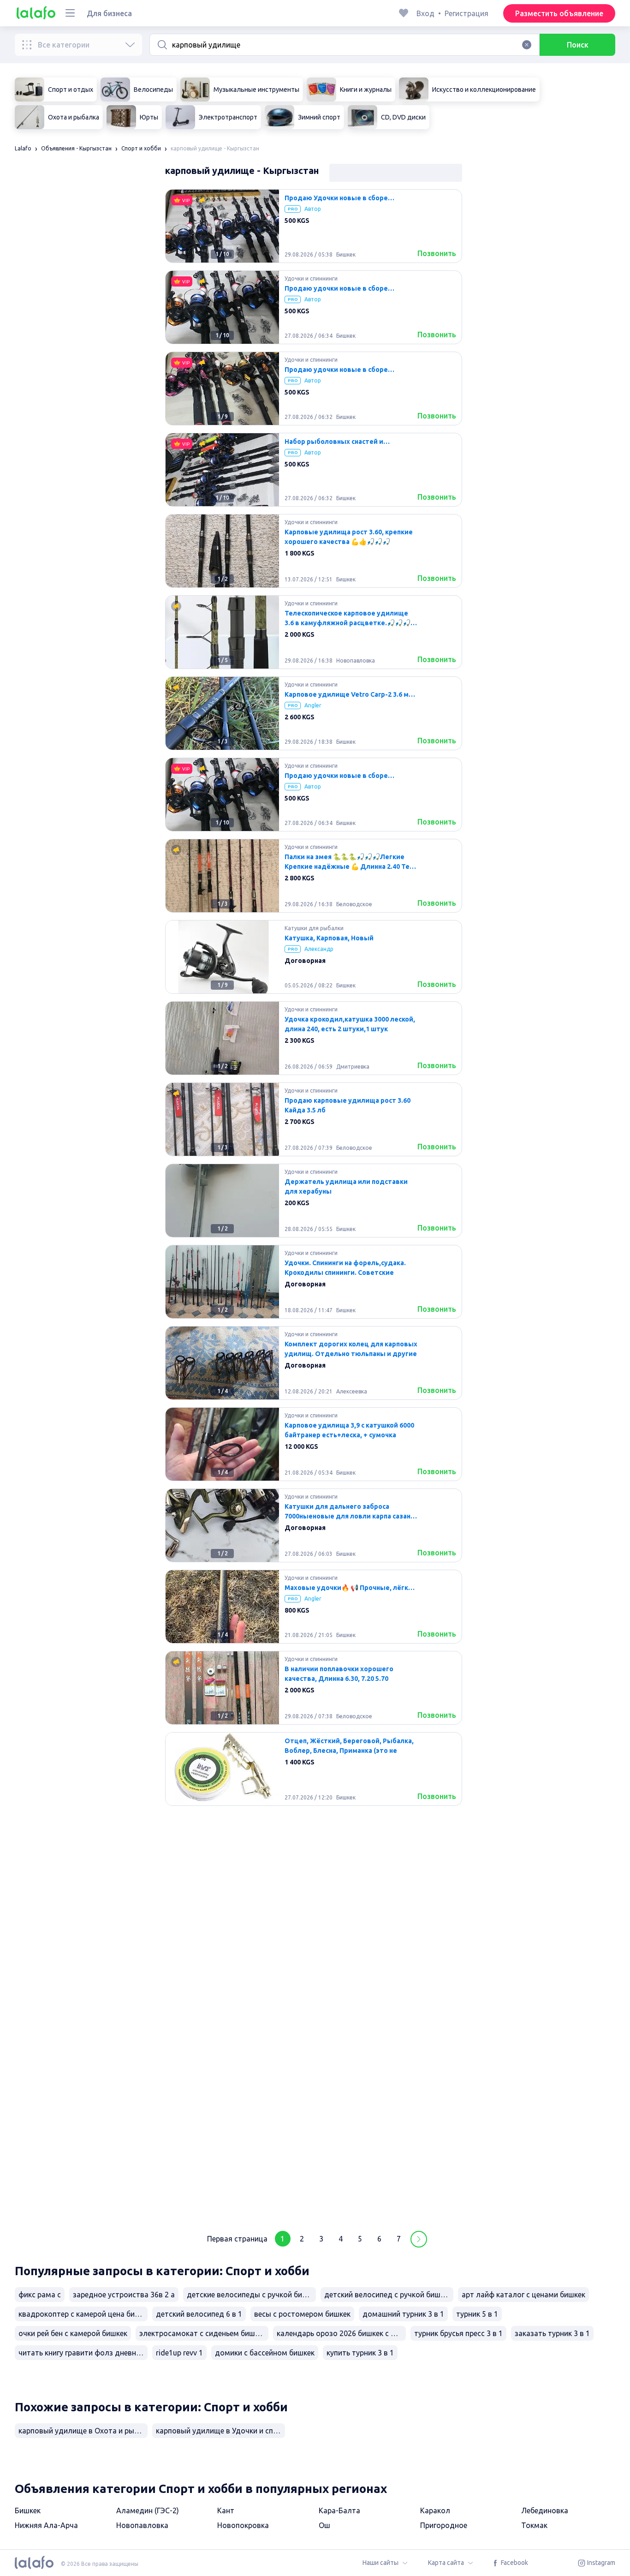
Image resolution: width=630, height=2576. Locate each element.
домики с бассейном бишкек (265, 2353)
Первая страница (237, 2239)
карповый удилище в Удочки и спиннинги (220, 2431)
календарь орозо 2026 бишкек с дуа (340, 2333)
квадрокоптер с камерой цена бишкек (83, 2314)
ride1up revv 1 (179, 2353)
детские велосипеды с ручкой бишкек (251, 2295)
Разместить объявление (559, 13)
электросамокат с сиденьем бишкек (203, 2333)
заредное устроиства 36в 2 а (124, 2295)
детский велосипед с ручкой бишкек (388, 2295)
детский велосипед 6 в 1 (199, 2314)
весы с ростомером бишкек (302, 2314)
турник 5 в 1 (477, 2314)
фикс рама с (40, 2295)
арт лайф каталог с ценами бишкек (523, 2295)
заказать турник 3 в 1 (552, 2333)
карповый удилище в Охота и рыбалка (83, 2431)
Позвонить (437, 253)
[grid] (314, 1204)
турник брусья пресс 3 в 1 (458, 2333)
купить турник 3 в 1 (360, 2353)
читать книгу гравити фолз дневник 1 (83, 2353)
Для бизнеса (109, 13)
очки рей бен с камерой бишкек (73, 2333)
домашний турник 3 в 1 (403, 2314)
